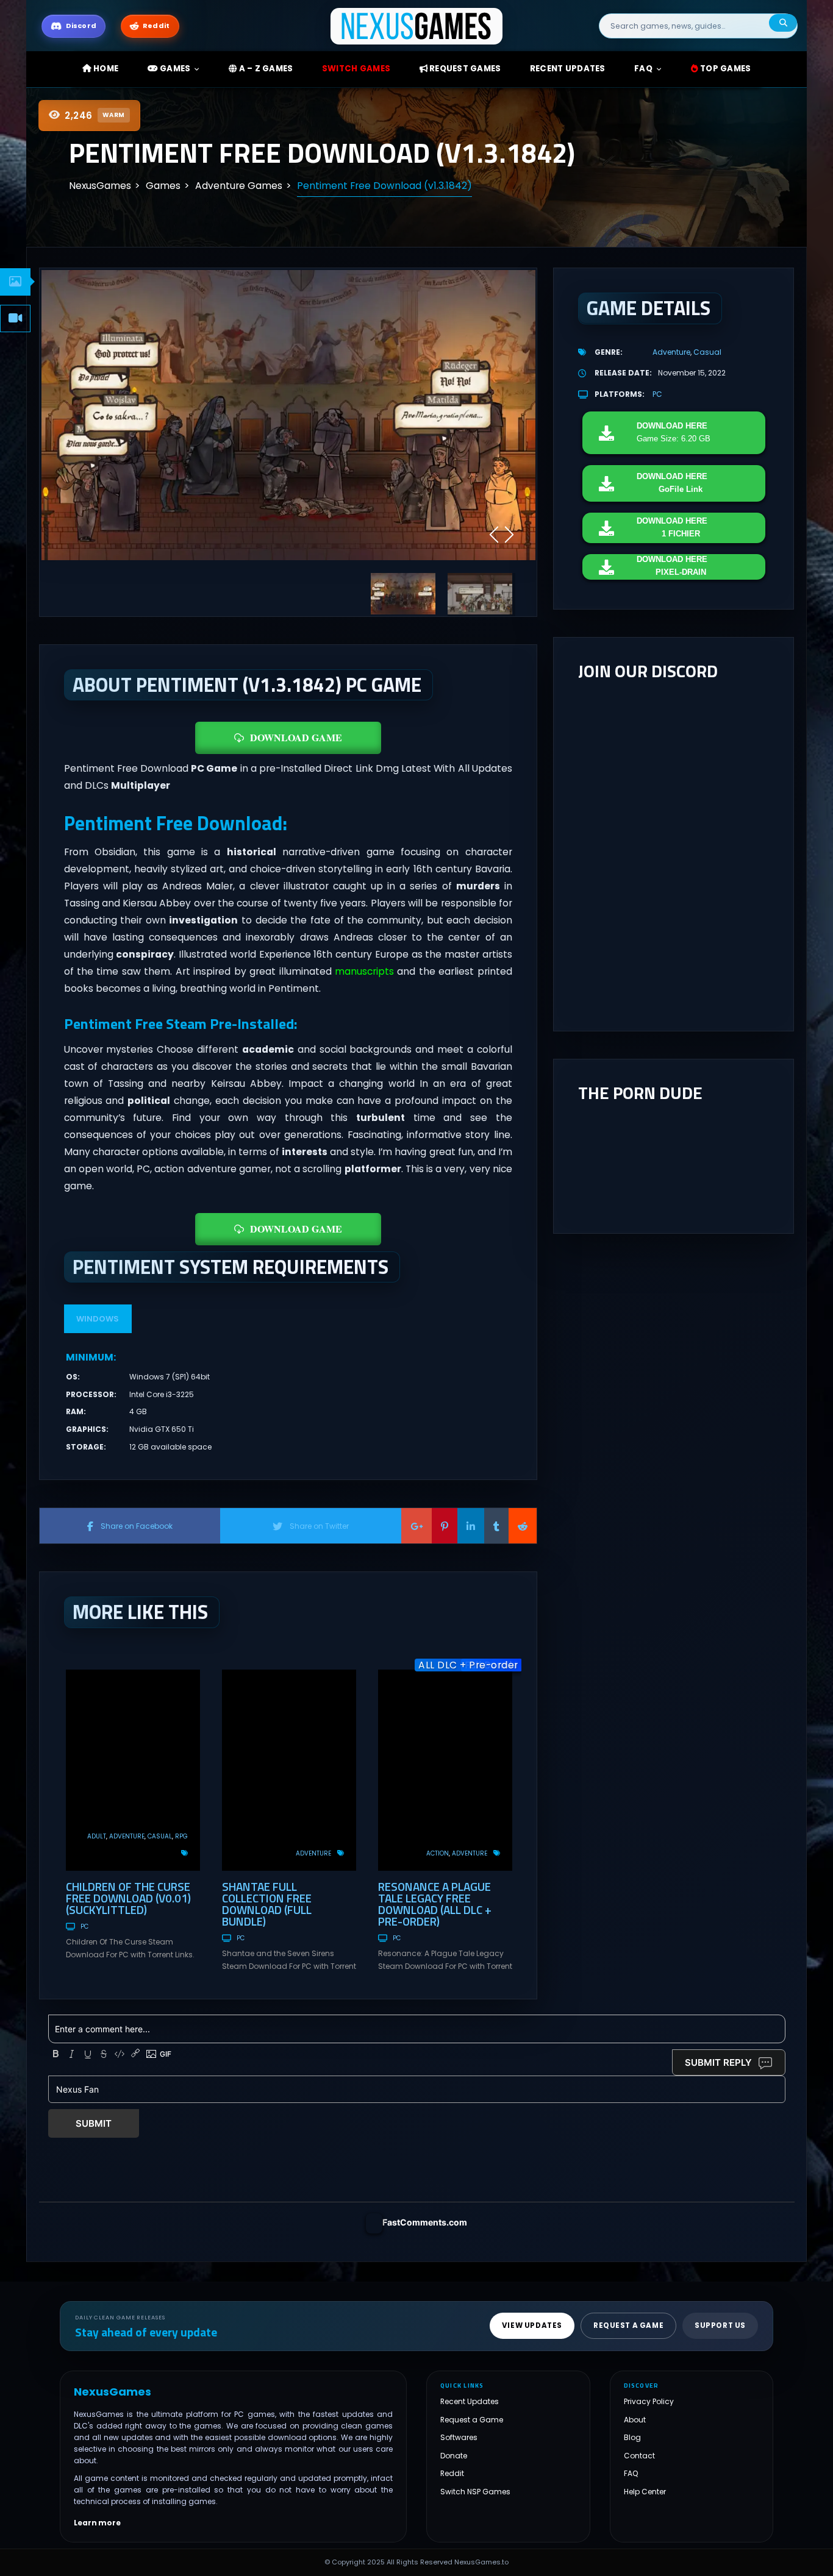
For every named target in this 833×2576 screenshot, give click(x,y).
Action (438, 1853)
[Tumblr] (496, 1526)
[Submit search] (783, 23)
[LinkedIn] (471, 1526)
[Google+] (416, 1526)
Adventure (127, 1836)
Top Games (725, 69)
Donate (454, 2456)
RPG (181, 1836)
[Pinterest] (445, 1526)
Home (105, 69)
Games (174, 69)
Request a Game (472, 2420)
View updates (532, 2325)
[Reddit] (523, 1526)
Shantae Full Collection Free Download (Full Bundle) (267, 1904)
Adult (97, 1836)
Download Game (296, 737)
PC (84, 1927)
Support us (720, 2325)
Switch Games (356, 69)
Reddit (452, 2473)
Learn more (97, 2523)
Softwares (459, 2437)
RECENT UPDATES (568, 69)
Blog (632, 2437)
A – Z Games (265, 69)
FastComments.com (425, 2222)
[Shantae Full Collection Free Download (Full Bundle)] (289, 1770)
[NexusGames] (417, 25)
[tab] (15, 282)
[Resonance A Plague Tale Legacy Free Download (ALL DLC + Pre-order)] (445, 1770)
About (635, 2420)
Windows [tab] (98, 1319)
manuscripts (364, 971)
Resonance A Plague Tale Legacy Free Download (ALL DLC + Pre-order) (435, 1904)
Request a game (628, 2325)
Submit (94, 2123)
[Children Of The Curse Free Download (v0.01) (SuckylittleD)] (133, 1770)
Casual (160, 1836)
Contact (639, 2456)
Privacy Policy (649, 2401)
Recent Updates (470, 2401)
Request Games (464, 69)
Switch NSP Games (475, 2492)
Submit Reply (718, 2062)
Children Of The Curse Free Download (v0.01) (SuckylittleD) (128, 1898)
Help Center (645, 2492)
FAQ (643, 69)
